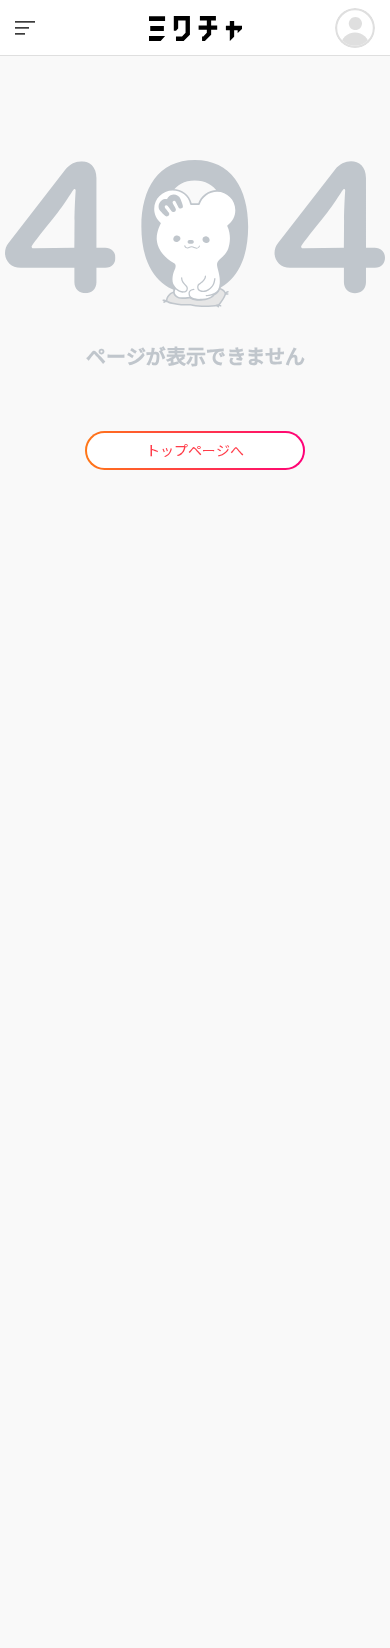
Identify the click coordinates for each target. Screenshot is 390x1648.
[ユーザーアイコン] (355, 28)
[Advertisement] (195, 763)
